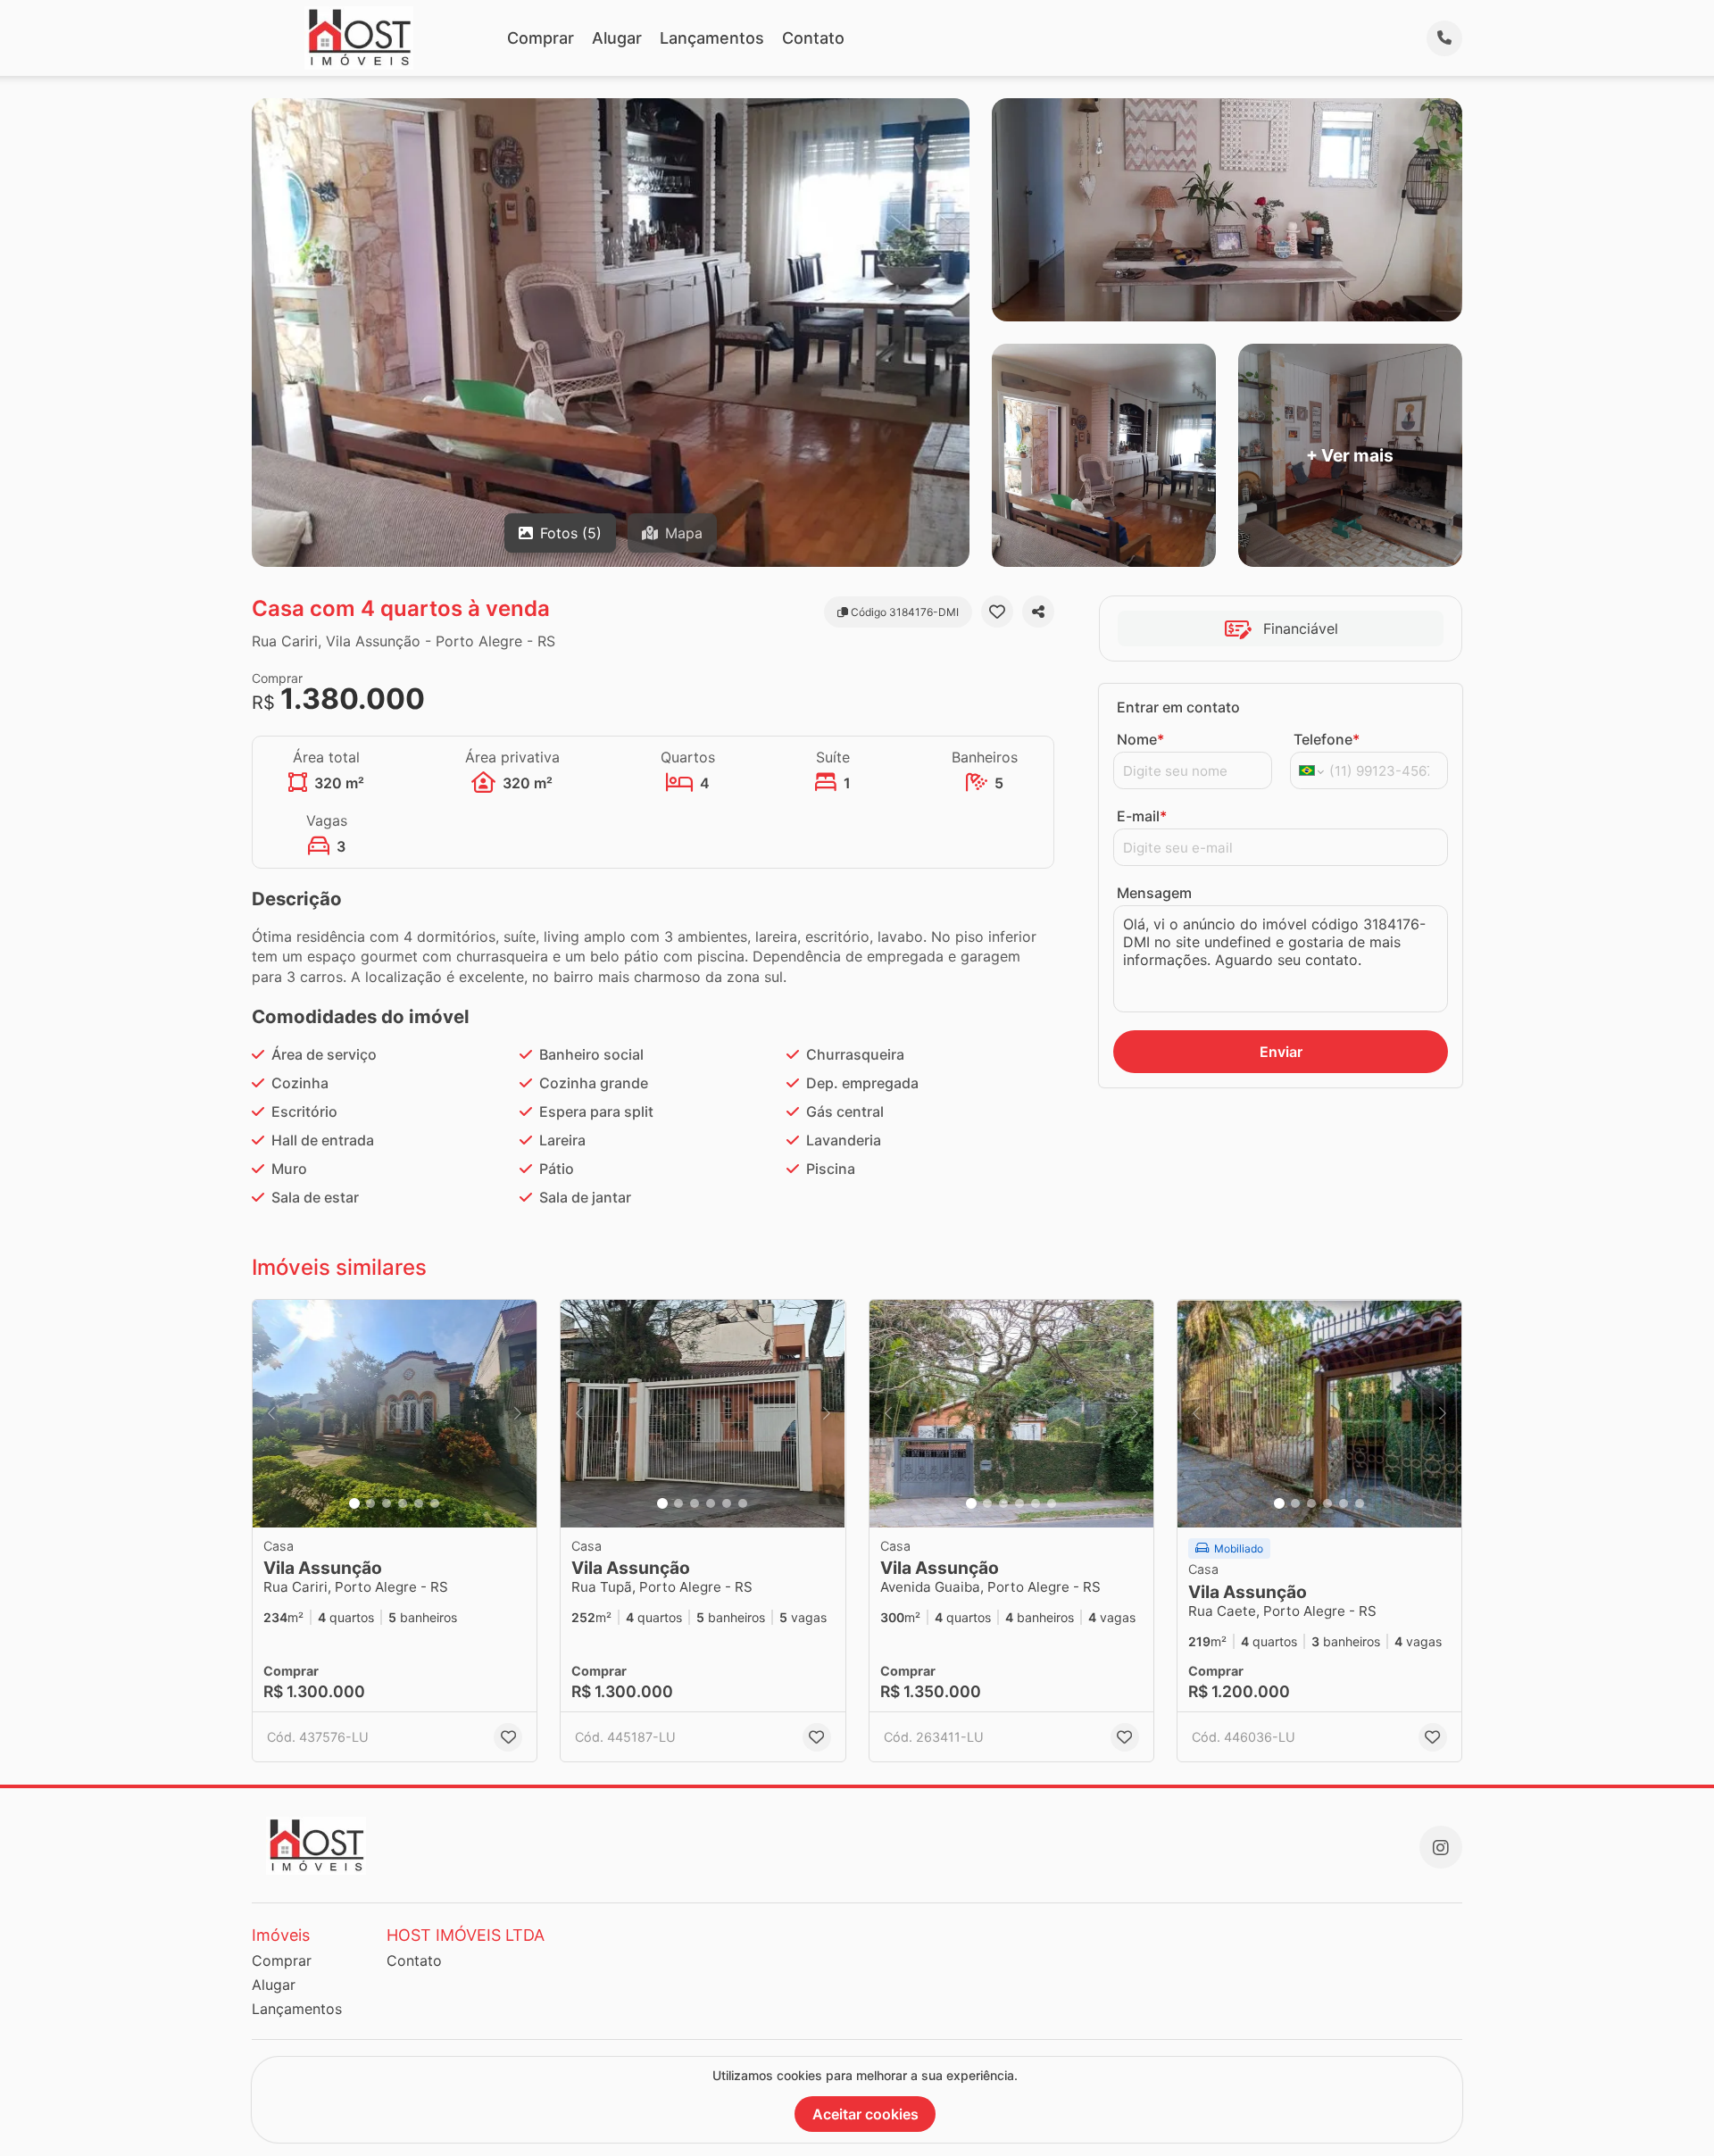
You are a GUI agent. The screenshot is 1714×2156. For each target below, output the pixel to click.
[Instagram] (1441, 1847)
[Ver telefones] (1444, 38)
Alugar (617, 38)
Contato (813, 38)
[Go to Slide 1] (354, 1503)
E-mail (1142, 816)
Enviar (1281, 1052)
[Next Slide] (518, 1414)
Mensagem (1154, 893)
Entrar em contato (1178, 707)
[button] (395, 1414)
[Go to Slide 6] (435, 1503)
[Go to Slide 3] (387, 1503)
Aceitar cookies (865, 2114)
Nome (1140, 739)
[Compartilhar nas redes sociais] (1038, 612)
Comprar (541, 38)
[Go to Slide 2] (370, 1503)
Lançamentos (712, 38)
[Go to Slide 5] (419, 1503)
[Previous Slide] (271, 1414)
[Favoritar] (997, 612)
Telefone (1327, 739)
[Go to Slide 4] (403, 1503)
